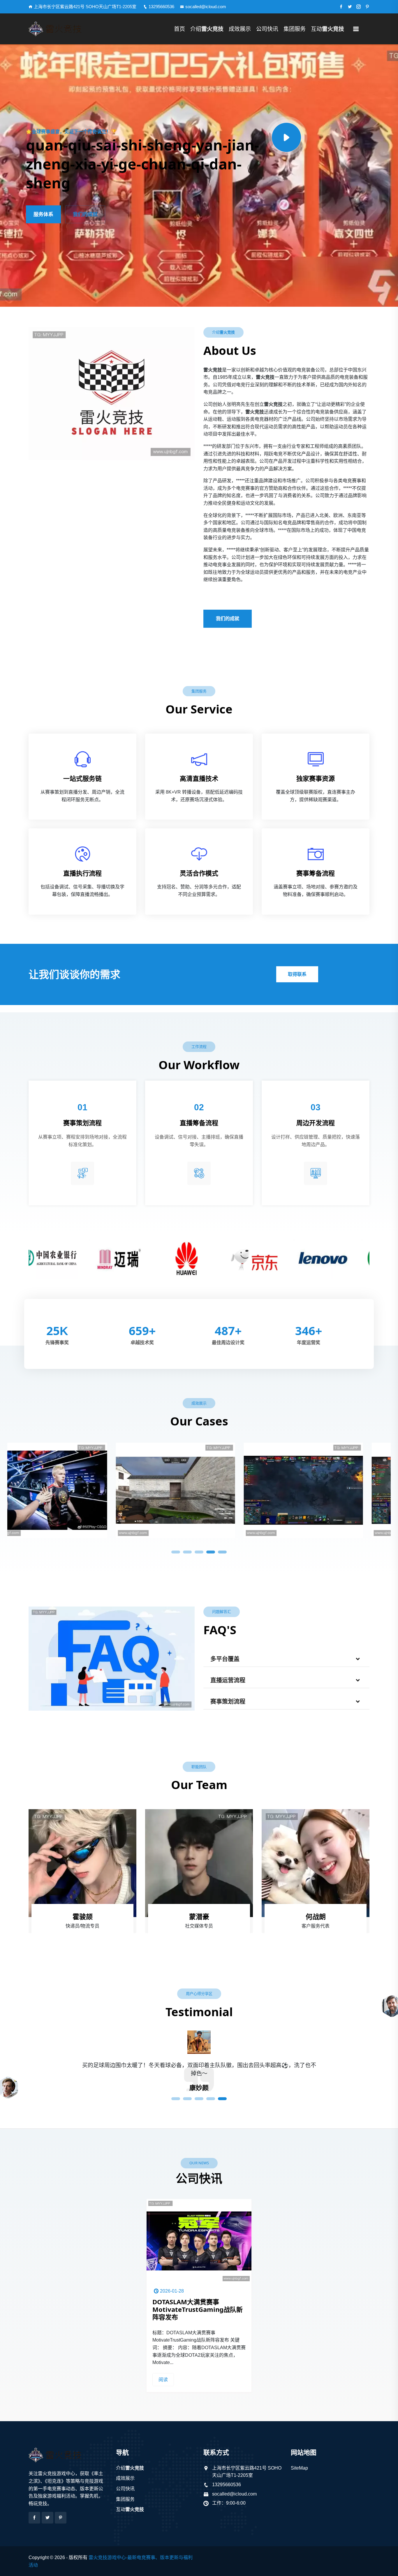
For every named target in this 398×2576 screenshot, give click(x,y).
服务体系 (43, 214)
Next (381, 1257)
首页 (179, 29)
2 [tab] (187, 1552)
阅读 (163, 2380)
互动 (327, 29)
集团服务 (295, 29)
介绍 (207, 29)
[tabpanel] (71, 1488)
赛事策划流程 (228, 1702)
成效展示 (240, 29)
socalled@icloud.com (206, 7)
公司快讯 (267, 29)
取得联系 (297, 974)
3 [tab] (199, 1552)
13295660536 (161, 7)
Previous (17, 1257)
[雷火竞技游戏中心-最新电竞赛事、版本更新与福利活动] (68, 29)
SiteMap (299, 2468)
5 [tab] (222, 1552)
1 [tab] (176, 1552)
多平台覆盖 (225, 1659)
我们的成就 (85, 214)
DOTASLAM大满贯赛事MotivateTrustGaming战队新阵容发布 (198, 2309)
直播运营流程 (228, 1680)
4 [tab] (211, 1552)
